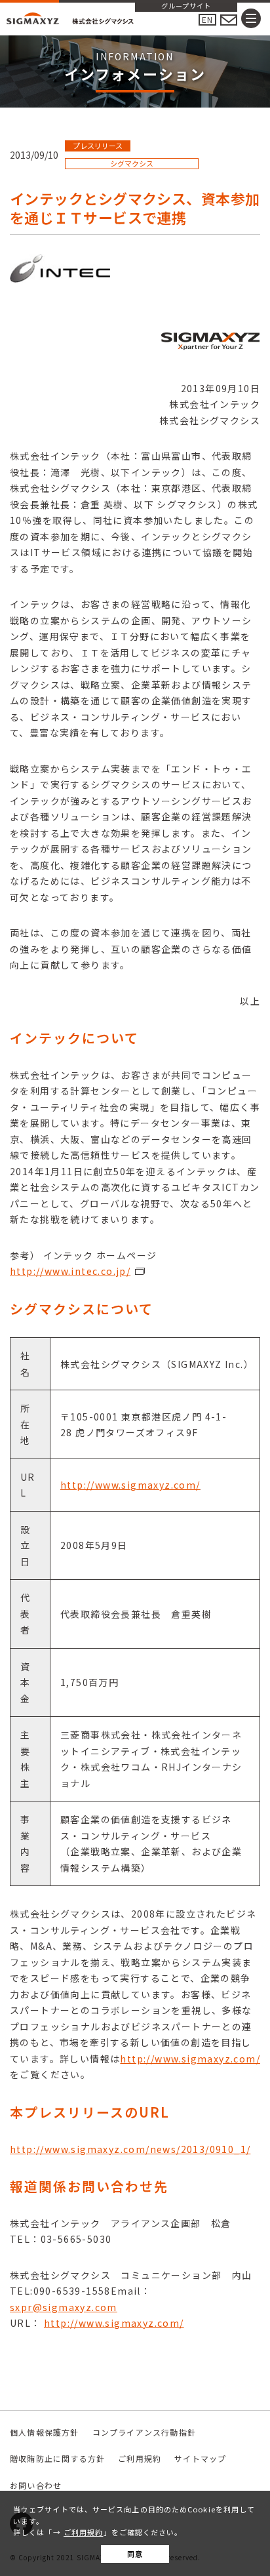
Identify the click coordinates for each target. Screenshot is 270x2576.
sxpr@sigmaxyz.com (64, 2307)
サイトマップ (200, 2458)
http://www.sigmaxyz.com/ (130, 1485)
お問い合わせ (36, 2485)
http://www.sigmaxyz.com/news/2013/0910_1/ (130, 2149)
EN (207, 19)
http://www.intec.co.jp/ (70, 1271)
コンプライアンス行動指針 (144, 2432)
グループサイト (186, 7)
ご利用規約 (84, 2532)
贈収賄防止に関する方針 (57, 2458)
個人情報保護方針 (45, 2432)
